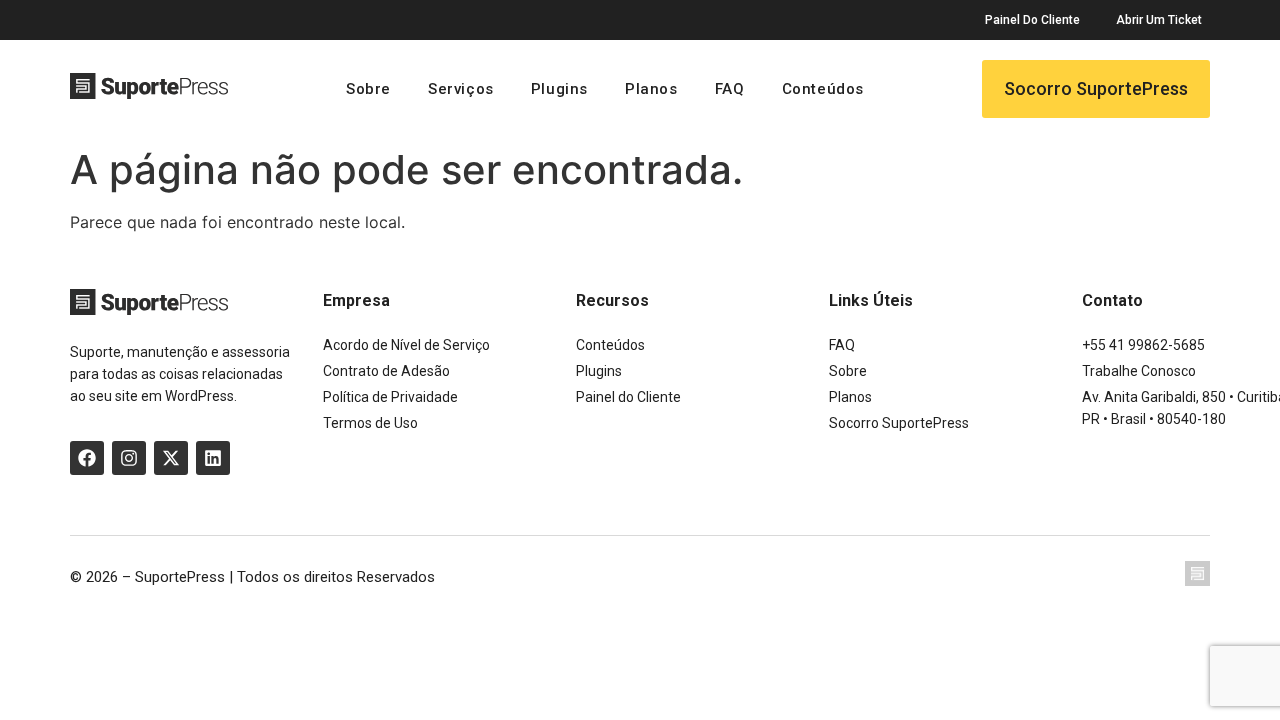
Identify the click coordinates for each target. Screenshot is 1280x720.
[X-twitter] (171, 458)
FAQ (730, 89)
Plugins (559, 89)
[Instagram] (129, 458)
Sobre (368, 89)
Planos (651, 89)
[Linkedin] (213, 458)
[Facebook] (87, 458)
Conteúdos (823, 89)
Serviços (461, 89)
